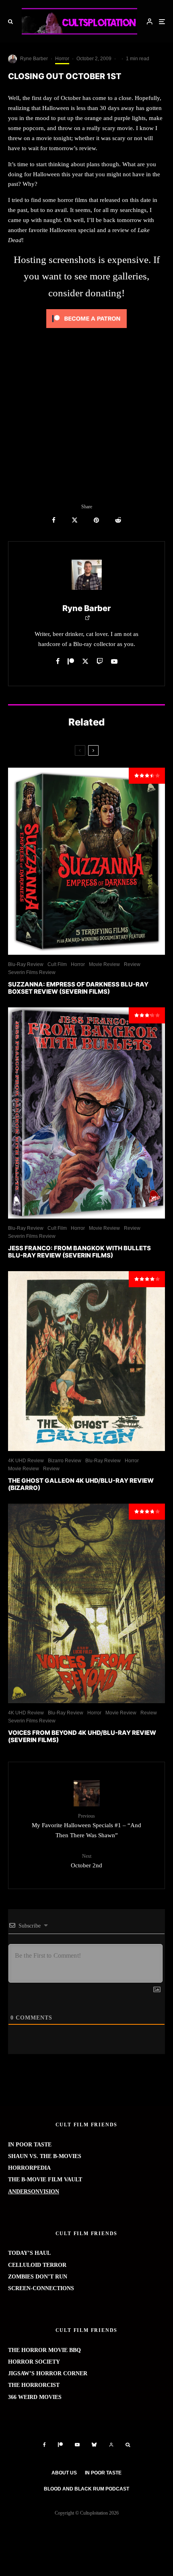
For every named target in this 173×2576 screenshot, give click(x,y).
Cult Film (57, 964)
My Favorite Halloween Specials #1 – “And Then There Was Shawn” (86, 1826)
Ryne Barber (34, 59)
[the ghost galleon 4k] (86, 1361)
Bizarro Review (65, 1461)
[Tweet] (75, 520)
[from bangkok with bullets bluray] (86, 1113)
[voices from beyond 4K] (86, 1603)
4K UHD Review (26, 1461)
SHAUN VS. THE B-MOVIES (45, 2156)
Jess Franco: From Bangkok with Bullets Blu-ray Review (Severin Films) (79, 1252)
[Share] (54, 520)
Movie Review (104, 964)
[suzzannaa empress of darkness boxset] (86, 861)
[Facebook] (44, 2445)
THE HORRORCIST (34, 2385)
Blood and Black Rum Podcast (86, 2489)
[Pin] (96, 520)
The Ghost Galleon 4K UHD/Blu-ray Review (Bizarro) (81, 1484)
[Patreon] (60, 2445)
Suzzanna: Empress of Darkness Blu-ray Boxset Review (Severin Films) (78, 988)
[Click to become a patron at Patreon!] (86, 330)
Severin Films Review (32, 972)
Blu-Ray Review (26, 964)
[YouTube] (77, 2445)
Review (132, 964)
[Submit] (118, 520)
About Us (64, 2473)
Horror (62, 59)
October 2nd (86, 1861)
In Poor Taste (103, 2473)
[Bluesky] (94, 2445)
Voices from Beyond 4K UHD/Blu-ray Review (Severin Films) (82, 1736)
